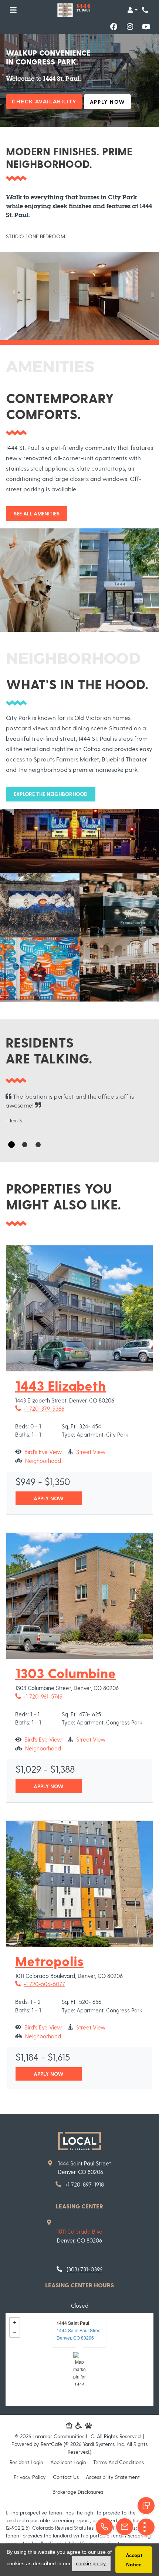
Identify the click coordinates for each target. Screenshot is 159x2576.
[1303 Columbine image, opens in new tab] (79, 1596)
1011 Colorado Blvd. (80, 2231)
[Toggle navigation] (13, 10)
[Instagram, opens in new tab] (130, 27)
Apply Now (110, 102)
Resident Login (26, 2462)
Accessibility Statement (113, 2477)
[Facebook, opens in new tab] (114, 27)
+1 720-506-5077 (40, 1984)
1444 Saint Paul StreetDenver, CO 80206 (79, 2334)
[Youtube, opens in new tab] (146, 27)
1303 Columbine (65, 1673)
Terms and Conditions (119, 2462)
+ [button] (15, 2323)
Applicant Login (68, 2462)
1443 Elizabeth (60, 1385)
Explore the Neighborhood (51, 794)
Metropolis (49, 1961)
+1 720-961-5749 (39, 1696)
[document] (79, 2360)
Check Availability (44, 102)
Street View (91, 1452)
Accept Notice (134, 2560)
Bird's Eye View (43, 1452)
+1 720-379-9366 (40, 1408)
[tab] (11, 1145)
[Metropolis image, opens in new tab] (79, 1884)
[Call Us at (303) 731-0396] (104, 2527)
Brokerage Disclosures (78, 2492)
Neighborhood (43, 1460)
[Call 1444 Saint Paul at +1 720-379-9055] (146, 10)
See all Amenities (37, 513)
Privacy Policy (30, 2477)
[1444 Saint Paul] (80, 2369)
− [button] (15, 2332)
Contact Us (66, 2477)
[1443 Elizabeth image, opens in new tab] (79, 1308)
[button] (132, 10)
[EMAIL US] (125, 2527)
